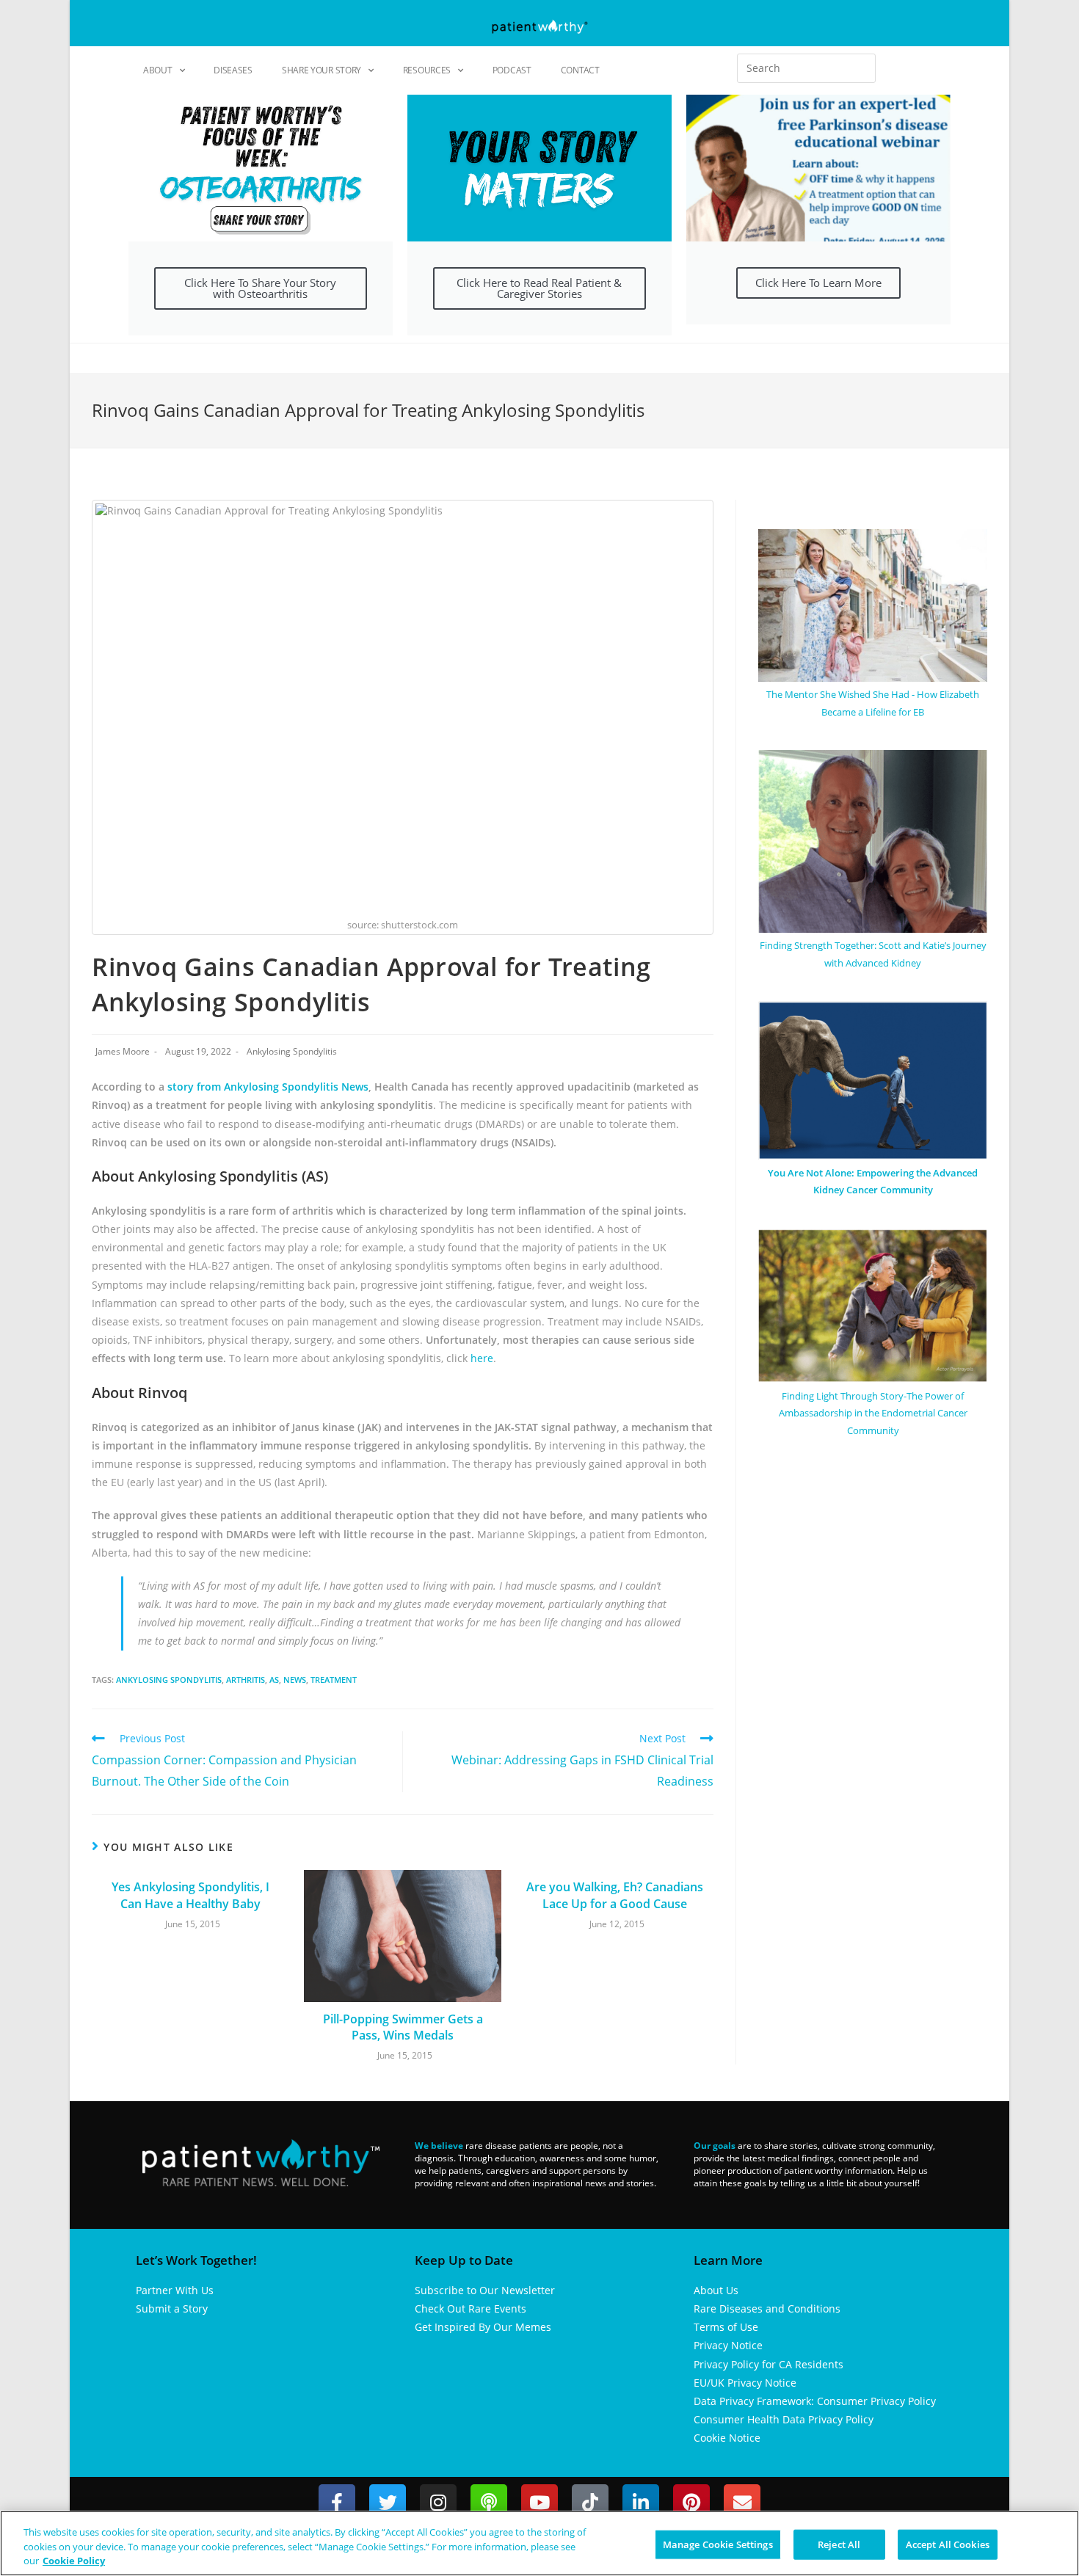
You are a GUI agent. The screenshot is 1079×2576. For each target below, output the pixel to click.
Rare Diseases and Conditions (767, 2308)
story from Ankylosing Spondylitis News (268, 1087)
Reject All (839, 2544)
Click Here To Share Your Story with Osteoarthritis (260, 288)
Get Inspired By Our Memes (483, 2327)
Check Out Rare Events (471, 2308)
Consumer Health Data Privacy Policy (784, 2419)
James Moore (123, 1051)
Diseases (233, 70)
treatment (334, 1680)
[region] (539, 2543)
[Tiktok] (590, 2503)
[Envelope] (742, 2503)
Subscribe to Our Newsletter (485, 2290)
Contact (580, 70)
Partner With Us (175, 2290)
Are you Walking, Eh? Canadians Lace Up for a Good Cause (615, 1895)
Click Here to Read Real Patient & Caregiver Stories (539, 288)
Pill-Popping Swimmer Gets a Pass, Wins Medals (403, 2027)
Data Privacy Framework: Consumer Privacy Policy (815, 2401)
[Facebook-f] (337, 2503)
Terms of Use (726, 2327)
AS (274, 1680)
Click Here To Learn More (818, 283)
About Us (716, 2290)
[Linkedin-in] (641, 2503)
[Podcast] (489, 2503)
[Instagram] (438, 2503)
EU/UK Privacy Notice (745, 2383)
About (158, 70)
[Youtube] (539, 2503)
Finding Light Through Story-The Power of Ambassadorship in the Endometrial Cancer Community (873, 1413)
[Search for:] (806, 68)
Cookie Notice (727, 2438)
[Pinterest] (691, 2503)
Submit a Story (172, 2308)
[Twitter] (388, 2503)
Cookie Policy (74, 2561)
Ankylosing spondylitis (169, 1680)
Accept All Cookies (948, 2544)
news (295, 1680)
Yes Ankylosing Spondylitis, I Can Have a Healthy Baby (190, 1895)
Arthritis (246, 1680)
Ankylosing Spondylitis (292, 1051)
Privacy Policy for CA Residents (769, 2364)
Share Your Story (321, 70)
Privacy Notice (728, 2345)
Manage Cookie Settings (718, 2544)
